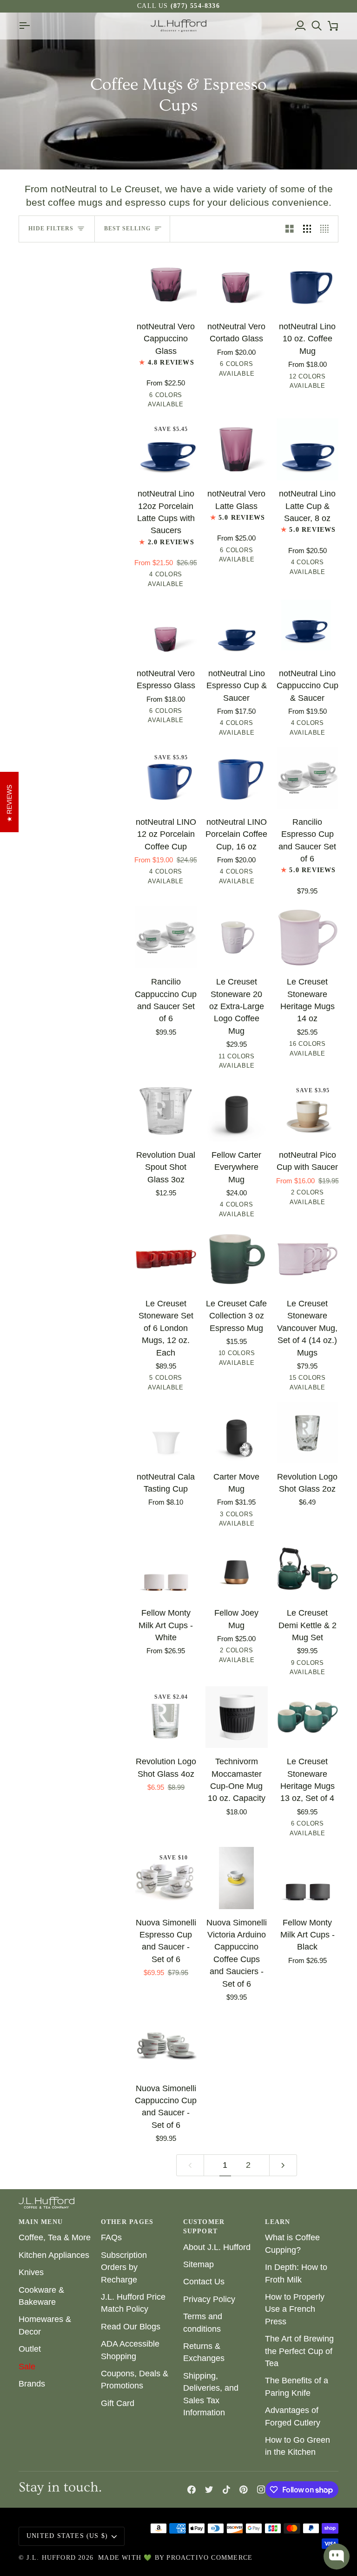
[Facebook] (192, 2490)
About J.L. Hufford (217, 2247)
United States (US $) (67, 2536)
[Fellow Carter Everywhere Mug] (236, 1111)
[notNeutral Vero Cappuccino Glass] (166, 282)
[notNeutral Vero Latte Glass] (236, 449)
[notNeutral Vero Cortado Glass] (236, 282)
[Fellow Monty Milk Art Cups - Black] (307, 1878)
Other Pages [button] (127, 2222)
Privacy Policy (209, 2299)
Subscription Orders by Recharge (124, 2267)
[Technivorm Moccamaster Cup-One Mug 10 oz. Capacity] (236, 1717)
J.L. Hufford (51, 2558)
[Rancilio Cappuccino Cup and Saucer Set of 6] (166, 937)
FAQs (111, 2237)
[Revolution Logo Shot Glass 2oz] (307, 1432)
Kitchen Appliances (54, 2255)
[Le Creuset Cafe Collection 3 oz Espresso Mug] (236, 1259)
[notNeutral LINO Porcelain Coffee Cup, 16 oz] (236, 778)
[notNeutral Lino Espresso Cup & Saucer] (236, 629)
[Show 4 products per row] (327, 229)
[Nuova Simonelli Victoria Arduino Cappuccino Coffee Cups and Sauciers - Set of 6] (236, 1878)
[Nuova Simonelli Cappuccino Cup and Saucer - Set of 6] (166, 2044)
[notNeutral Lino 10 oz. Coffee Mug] (307, 282)
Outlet (30, 2349)
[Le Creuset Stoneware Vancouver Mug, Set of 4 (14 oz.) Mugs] (307, 1259)
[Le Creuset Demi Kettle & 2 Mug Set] (307, 1568)
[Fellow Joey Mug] (236, 1568)
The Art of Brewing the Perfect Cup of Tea (299, 2351)
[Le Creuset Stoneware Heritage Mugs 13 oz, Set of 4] (307, 1717)
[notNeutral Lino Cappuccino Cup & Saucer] (307, 629)
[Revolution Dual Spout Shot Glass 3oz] (166, 1111)
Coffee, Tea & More (55, 2237)
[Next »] (283, 2165)
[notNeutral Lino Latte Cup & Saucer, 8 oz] (307, 449)
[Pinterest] (244, 2490)
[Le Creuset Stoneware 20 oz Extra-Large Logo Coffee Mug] (236, 937)
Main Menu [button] (41, 2222)
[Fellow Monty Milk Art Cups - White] (166, 1568)
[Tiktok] (226, 2490)
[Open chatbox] (337, 2556)
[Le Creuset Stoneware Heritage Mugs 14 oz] (307, 937)
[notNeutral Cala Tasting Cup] (166, 1432)
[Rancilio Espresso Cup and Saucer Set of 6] (307, 778)
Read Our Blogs (131, 2327)
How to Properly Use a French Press (295, 2309)
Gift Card (118, 2403)
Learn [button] (278, 2222)
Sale (27, 2367)
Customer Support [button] (204, 2227)
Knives (31, 2272)
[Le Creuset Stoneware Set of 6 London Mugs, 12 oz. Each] (166, 1259)
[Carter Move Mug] (236, 1432)
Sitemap (198, 2264)
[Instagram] (261, 2490)
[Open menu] (27, 26)
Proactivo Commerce (209, 2558)
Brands (32, 2384)
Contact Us (204, 2282)
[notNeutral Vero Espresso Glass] (166, 629)
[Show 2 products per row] (290, 229)
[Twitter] (209, 2490)
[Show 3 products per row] (307, 229)
